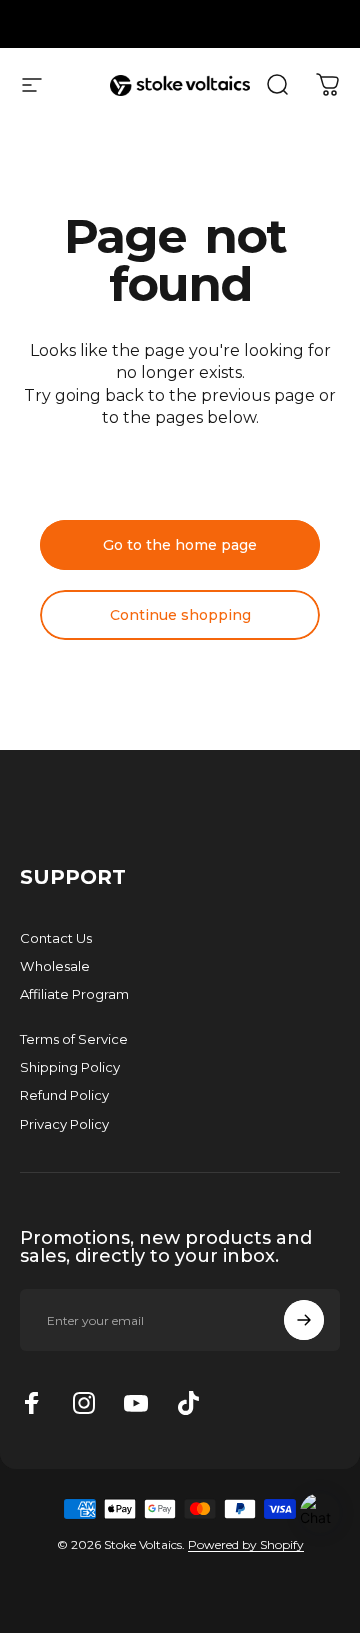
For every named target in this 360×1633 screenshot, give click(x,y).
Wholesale (55, 966)
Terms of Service (74, 1039)
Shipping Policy (70, 1067)
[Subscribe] (304, 1320)
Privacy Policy (64, 1124)
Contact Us (56, 938)
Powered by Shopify (246, 1544)
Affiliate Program (74, 994)
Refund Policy (64, 1095)
